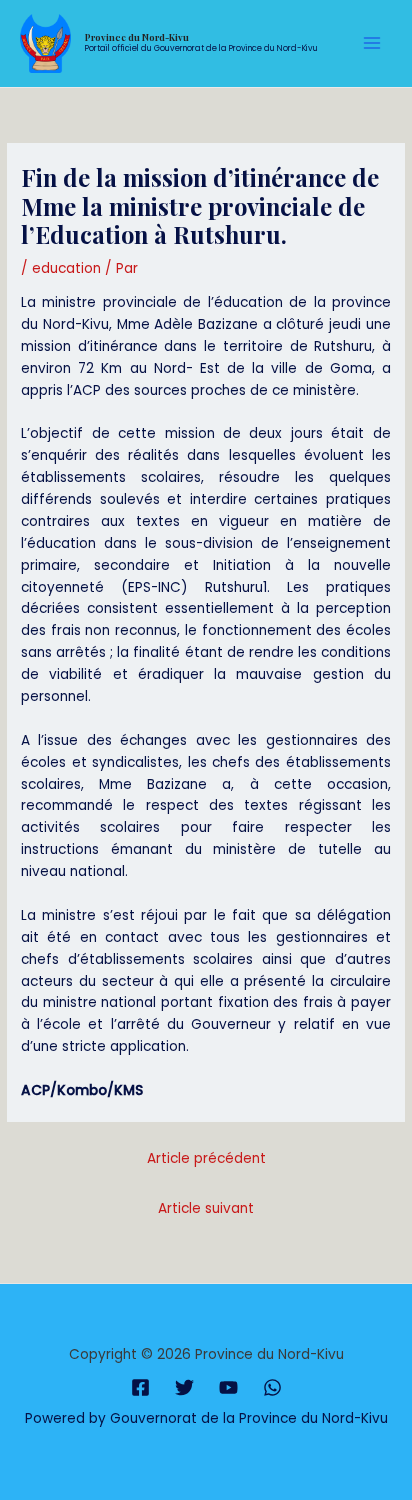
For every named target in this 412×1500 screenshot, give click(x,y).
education (66, 268)
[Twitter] (184, 1387)
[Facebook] (140, 1387)
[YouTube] (228, 1387)
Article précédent (206, 1158)
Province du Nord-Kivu (137, 37)
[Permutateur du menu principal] (372, 43)
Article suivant (206, 1208)
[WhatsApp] (272, 1387)
